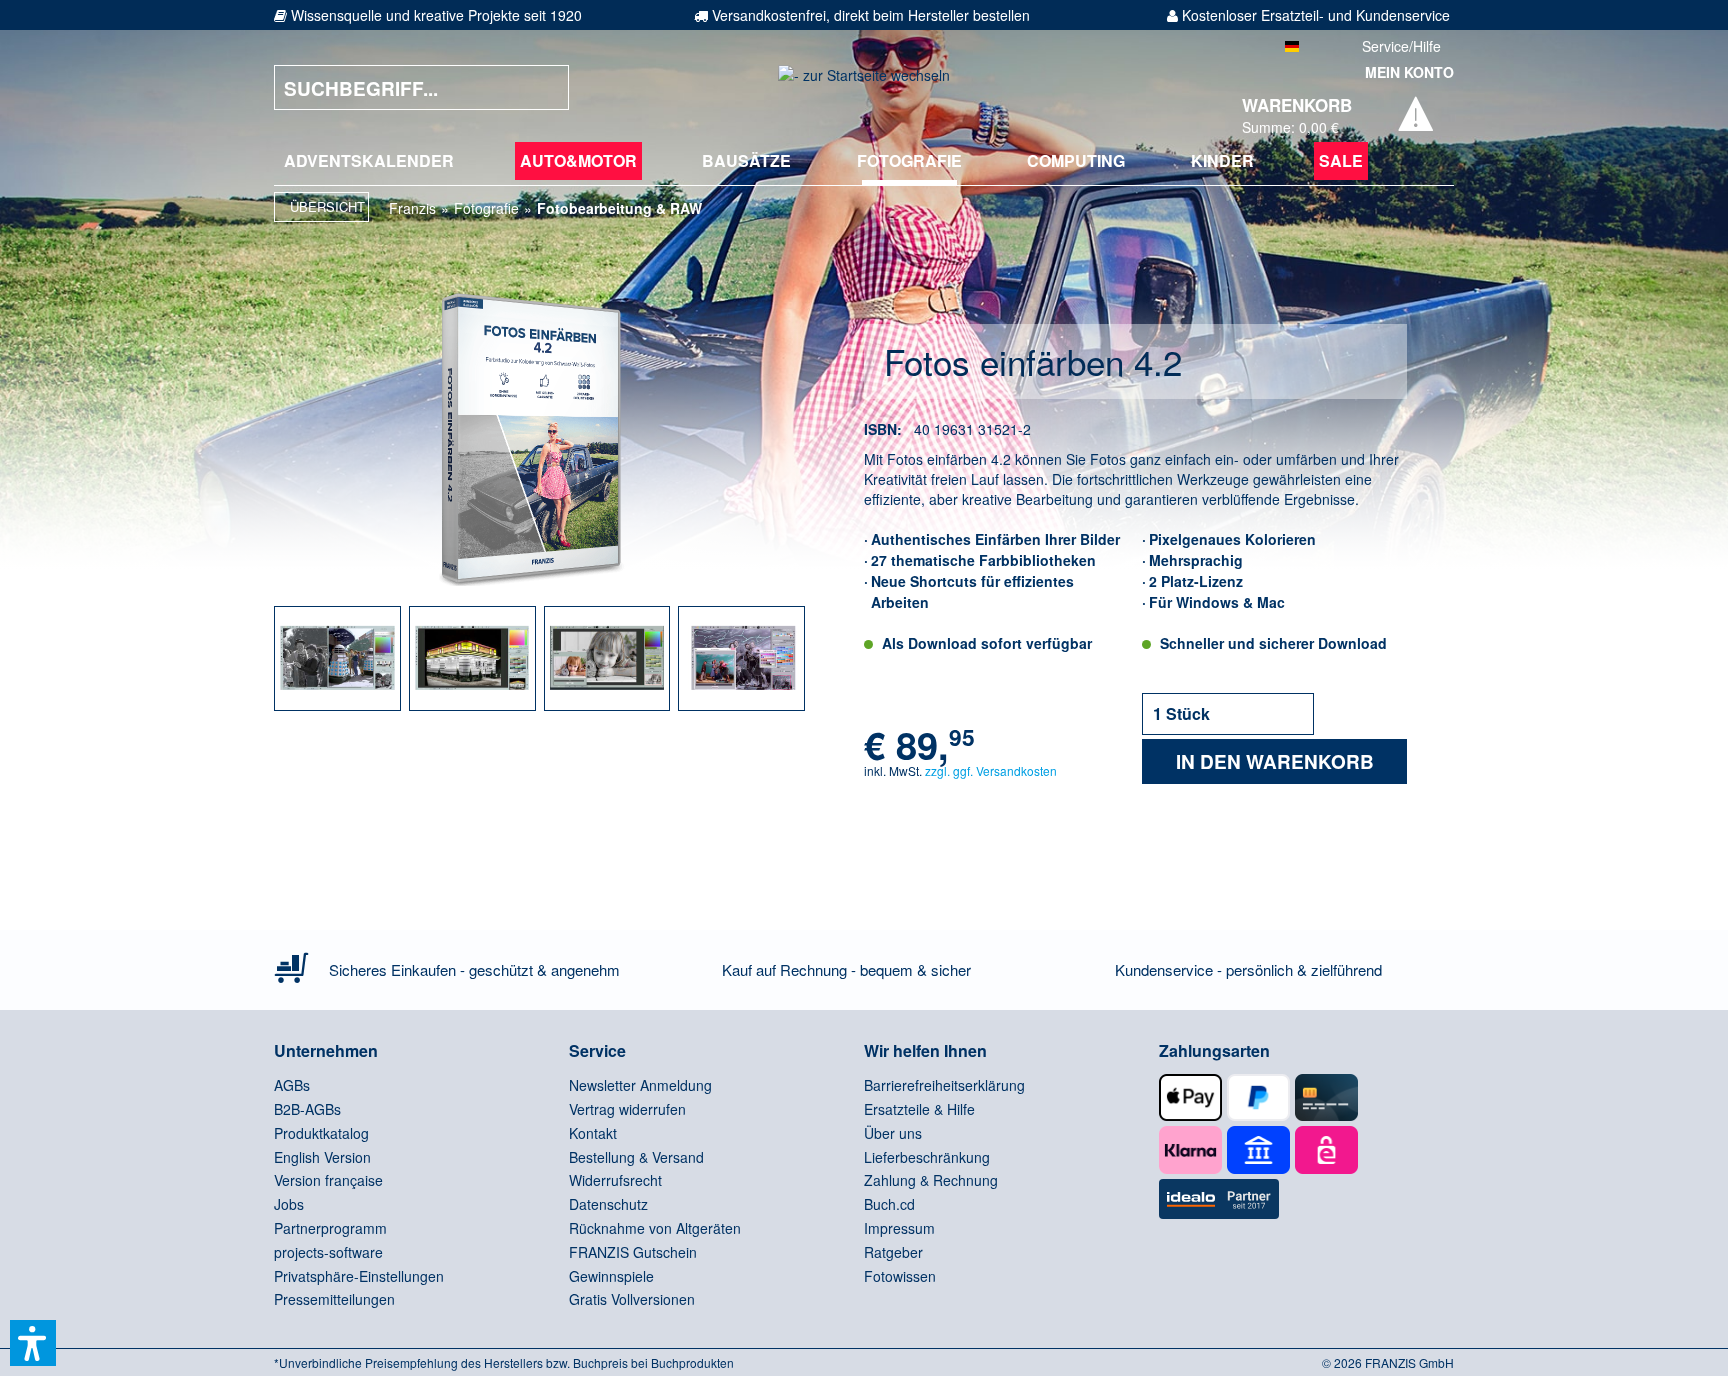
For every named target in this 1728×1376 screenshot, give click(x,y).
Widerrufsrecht (615, 1180)
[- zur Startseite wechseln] (864, 87)
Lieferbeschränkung (927, 1157)
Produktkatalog (321, 1133)
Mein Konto (1409, 72)
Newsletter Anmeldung (640, 1085)
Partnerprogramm (330, 1228)
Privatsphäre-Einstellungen (359, 1276)
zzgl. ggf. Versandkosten (991, 770)
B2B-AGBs (307, 1109)
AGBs (292, 1085)
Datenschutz (608, 1204)
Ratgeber (893, 1252)
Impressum (899, 1228)
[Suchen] (539, 87)
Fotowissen (900, 1276)
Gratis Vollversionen (632, 1299)
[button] (33, 1343)
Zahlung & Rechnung (931, 1180)
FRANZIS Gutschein (633, 1252)
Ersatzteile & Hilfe (919, 1109)
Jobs (289, 1204)
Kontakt (593, 1133)
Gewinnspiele (611, 1276)
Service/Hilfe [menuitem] (1401, 46)
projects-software (328, 1252)
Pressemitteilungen (334, 1299)
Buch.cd (889, 1204)
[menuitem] (369, 161)
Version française (328, 1180)
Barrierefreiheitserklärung (944, 1085)
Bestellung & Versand (636, 1157)
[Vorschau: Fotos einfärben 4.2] (337, 658)
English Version (322, 1157)
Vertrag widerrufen (627, 1109)
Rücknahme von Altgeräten (655, 1228)
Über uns (893, 1133)
